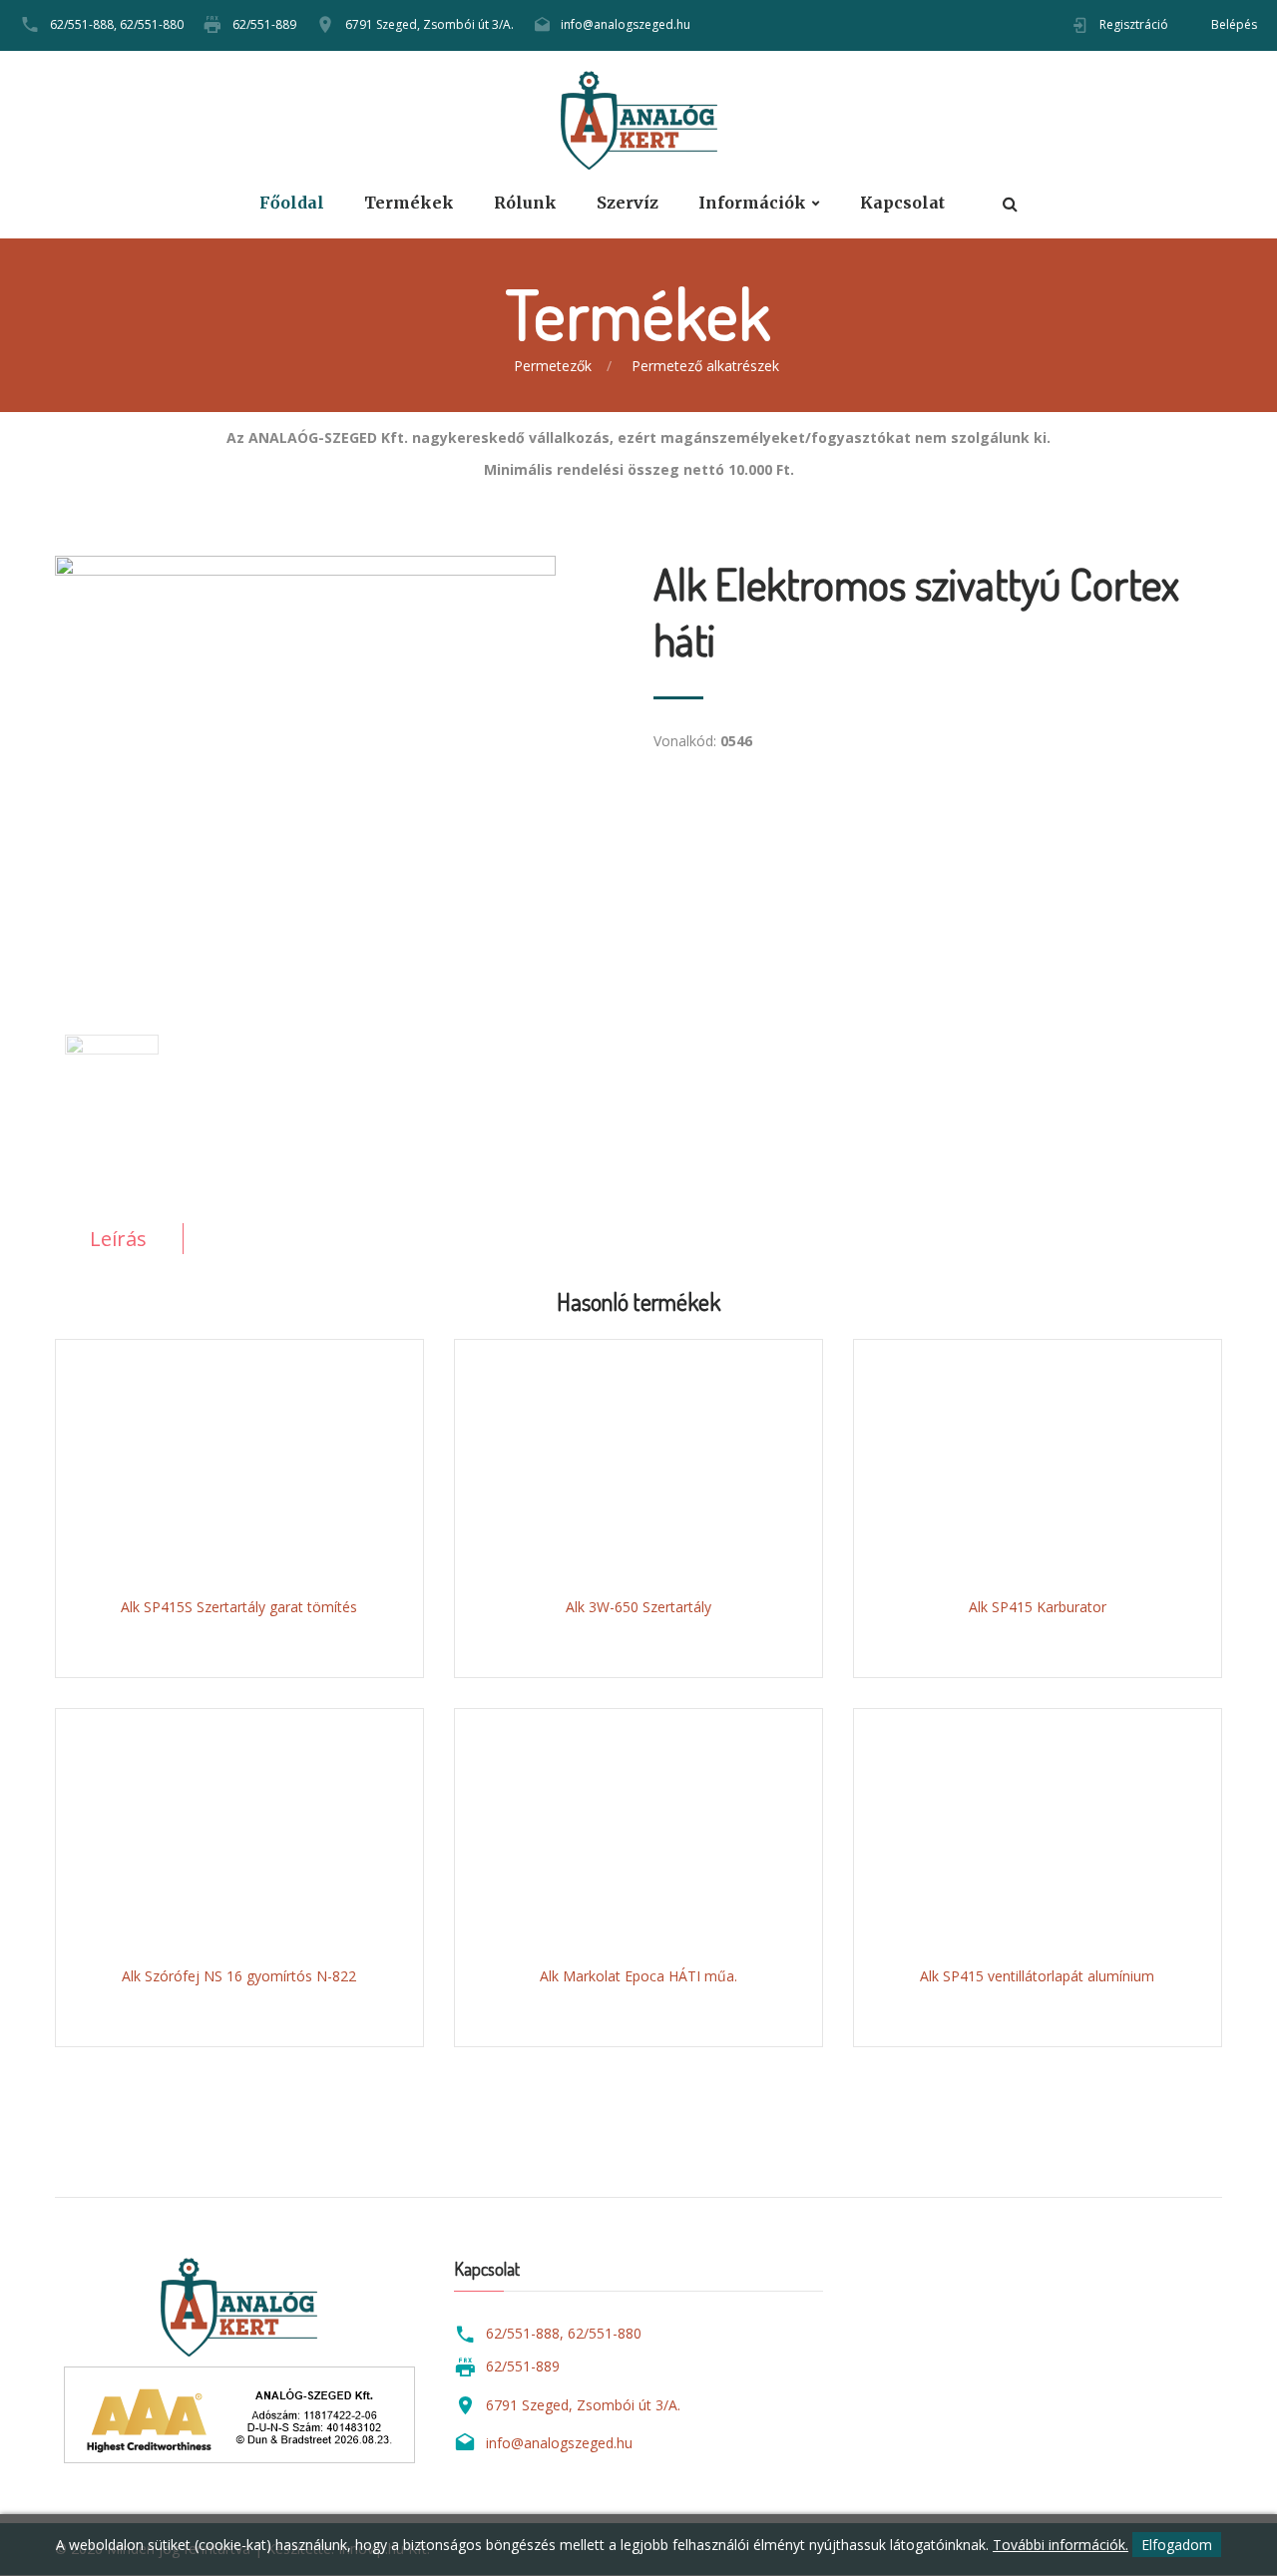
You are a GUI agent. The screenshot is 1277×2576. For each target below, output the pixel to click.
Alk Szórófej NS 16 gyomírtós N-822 (239, 1976)
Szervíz (628, 203)
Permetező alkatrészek (705, 366)
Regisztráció (1134, 24)
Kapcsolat (902, 203)
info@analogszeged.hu (626, 24)
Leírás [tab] (118, 1239)
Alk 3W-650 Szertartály (638, 1607)
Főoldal (292, 203)
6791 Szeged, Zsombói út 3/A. (429, 24)
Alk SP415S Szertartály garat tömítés (239, 1607)
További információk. (1061, 2545)
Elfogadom (1177, 2545)
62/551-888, (83, 24)
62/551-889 (264, 24)
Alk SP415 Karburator (1038, 1607)
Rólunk (525, 203)
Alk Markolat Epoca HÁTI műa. (638, 1976)
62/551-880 (152, 24)
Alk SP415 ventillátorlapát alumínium (1037, 1976)
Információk (752, 203)
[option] (339, 760)
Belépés (1234, 24)
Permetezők (553, 366)
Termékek (409, 203)
